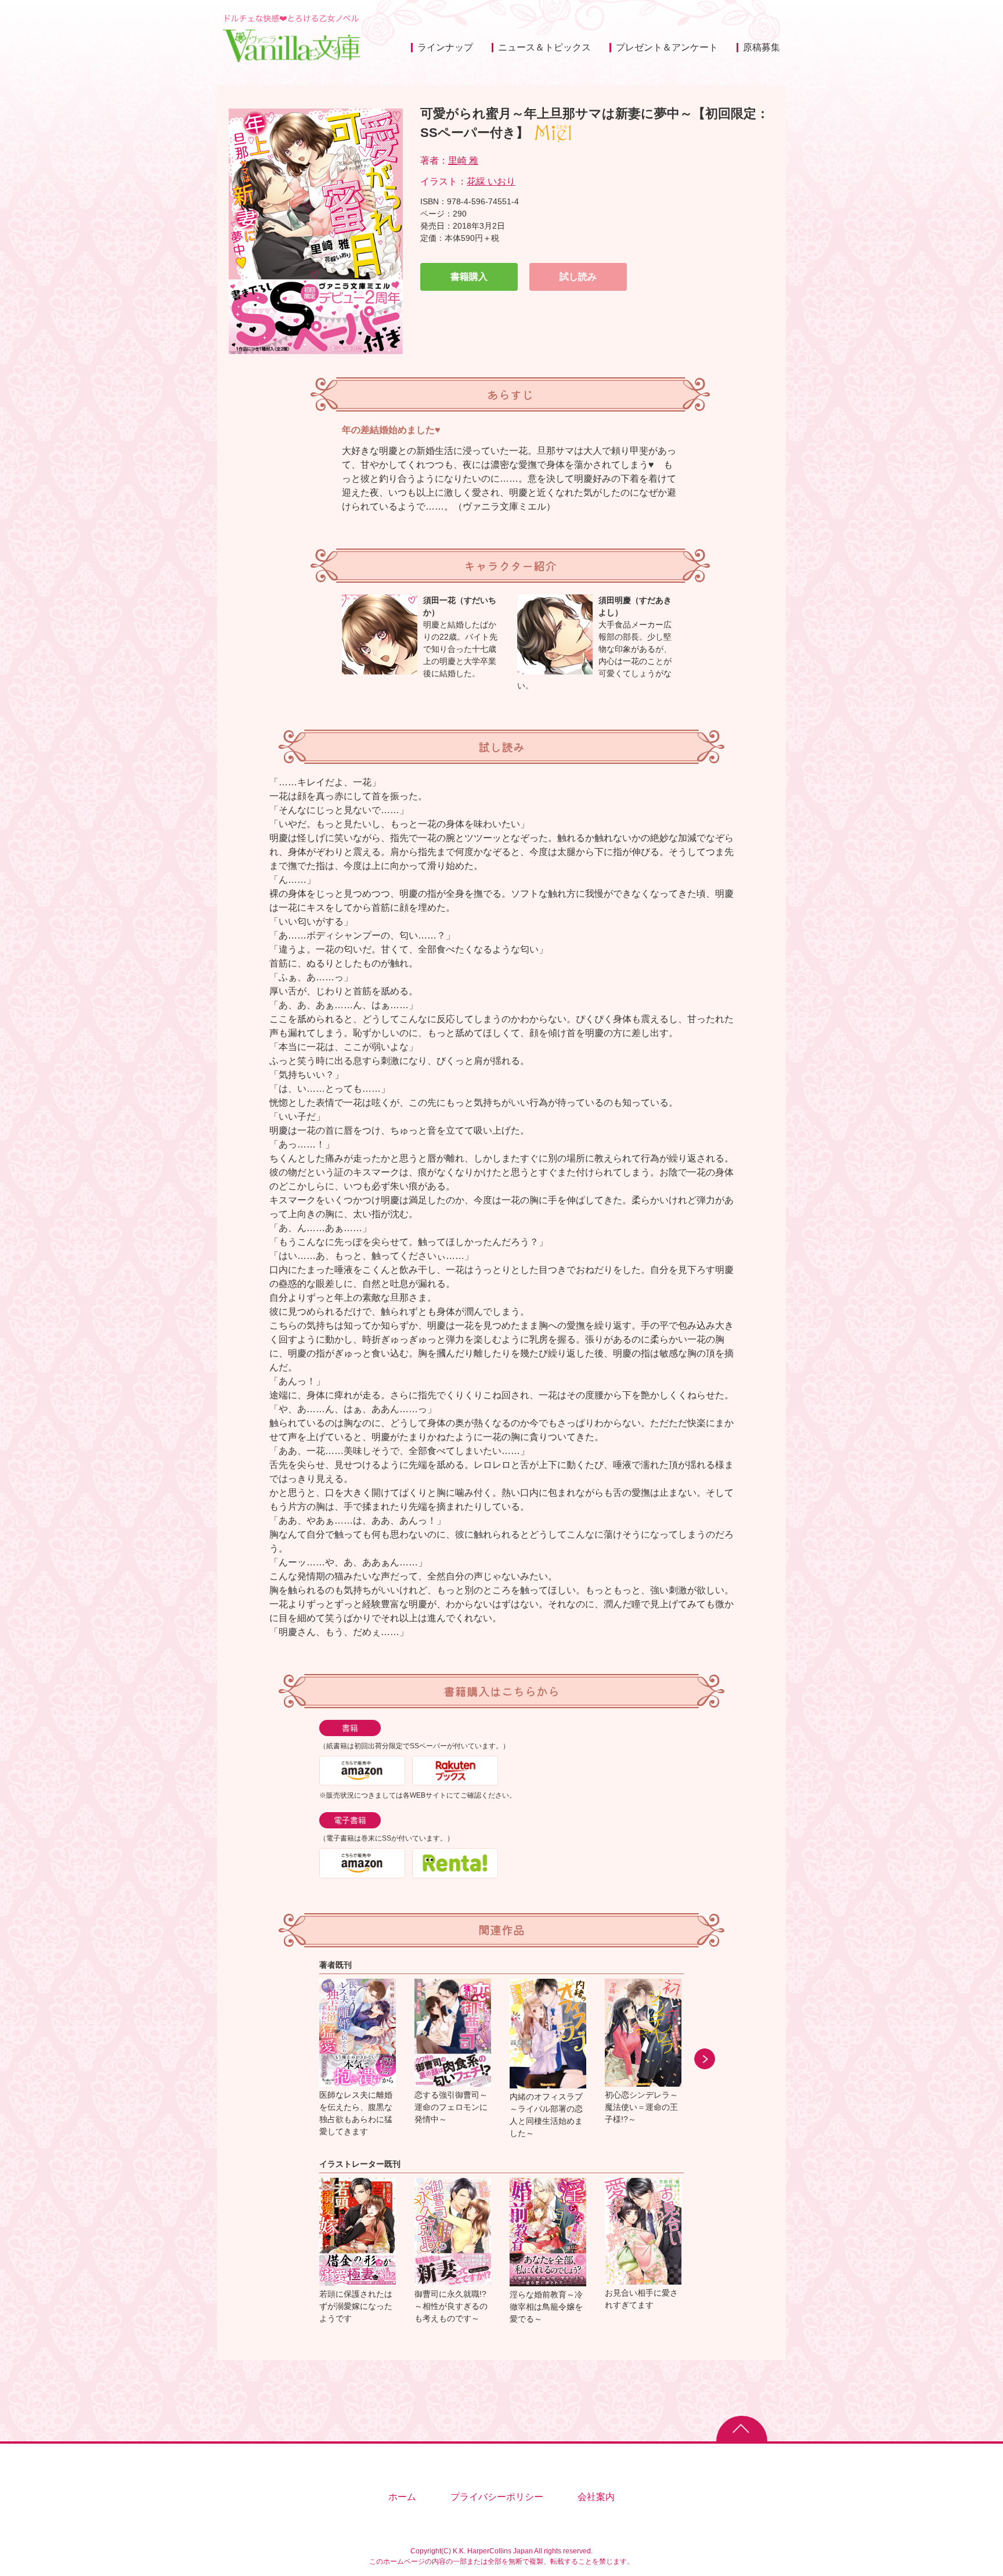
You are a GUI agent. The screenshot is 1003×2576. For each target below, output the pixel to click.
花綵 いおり (491, 181)
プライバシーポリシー (497, 2497)
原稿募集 (762, 47)
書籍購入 (469, 277)
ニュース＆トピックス (544, 47)
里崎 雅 (463, 160)
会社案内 (596, 2497)
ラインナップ (445, 47)
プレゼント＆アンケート (667, 47)
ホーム (402, 2497)
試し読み (578, 277)
